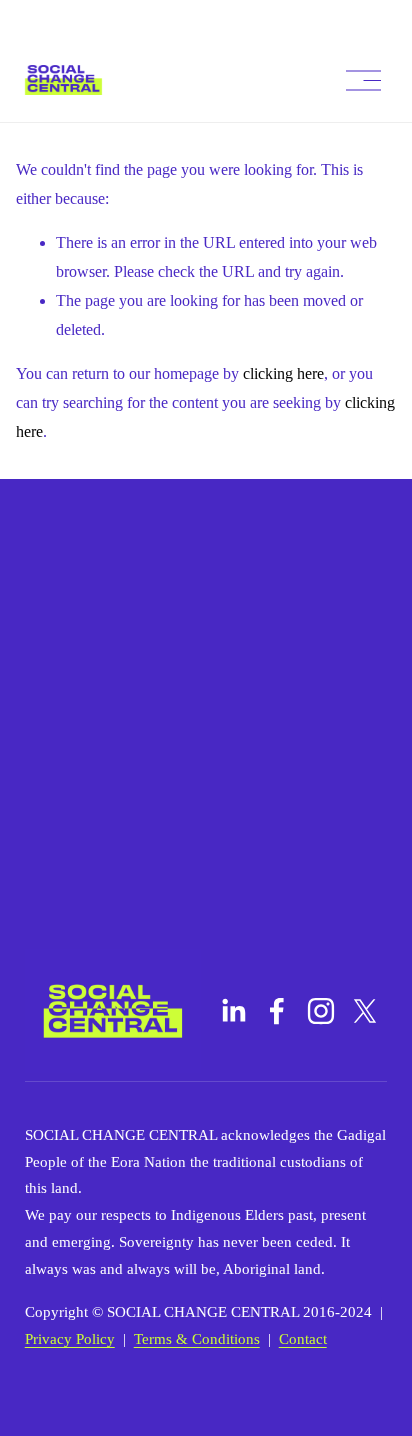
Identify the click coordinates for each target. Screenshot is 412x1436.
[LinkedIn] (233, 1011)
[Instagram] (321, 1011)
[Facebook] (277, 1011)
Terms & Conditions (197, 1339)
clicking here (283, 373)
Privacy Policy (70, 1339)
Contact (303, 1339)
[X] (365, 1011)
